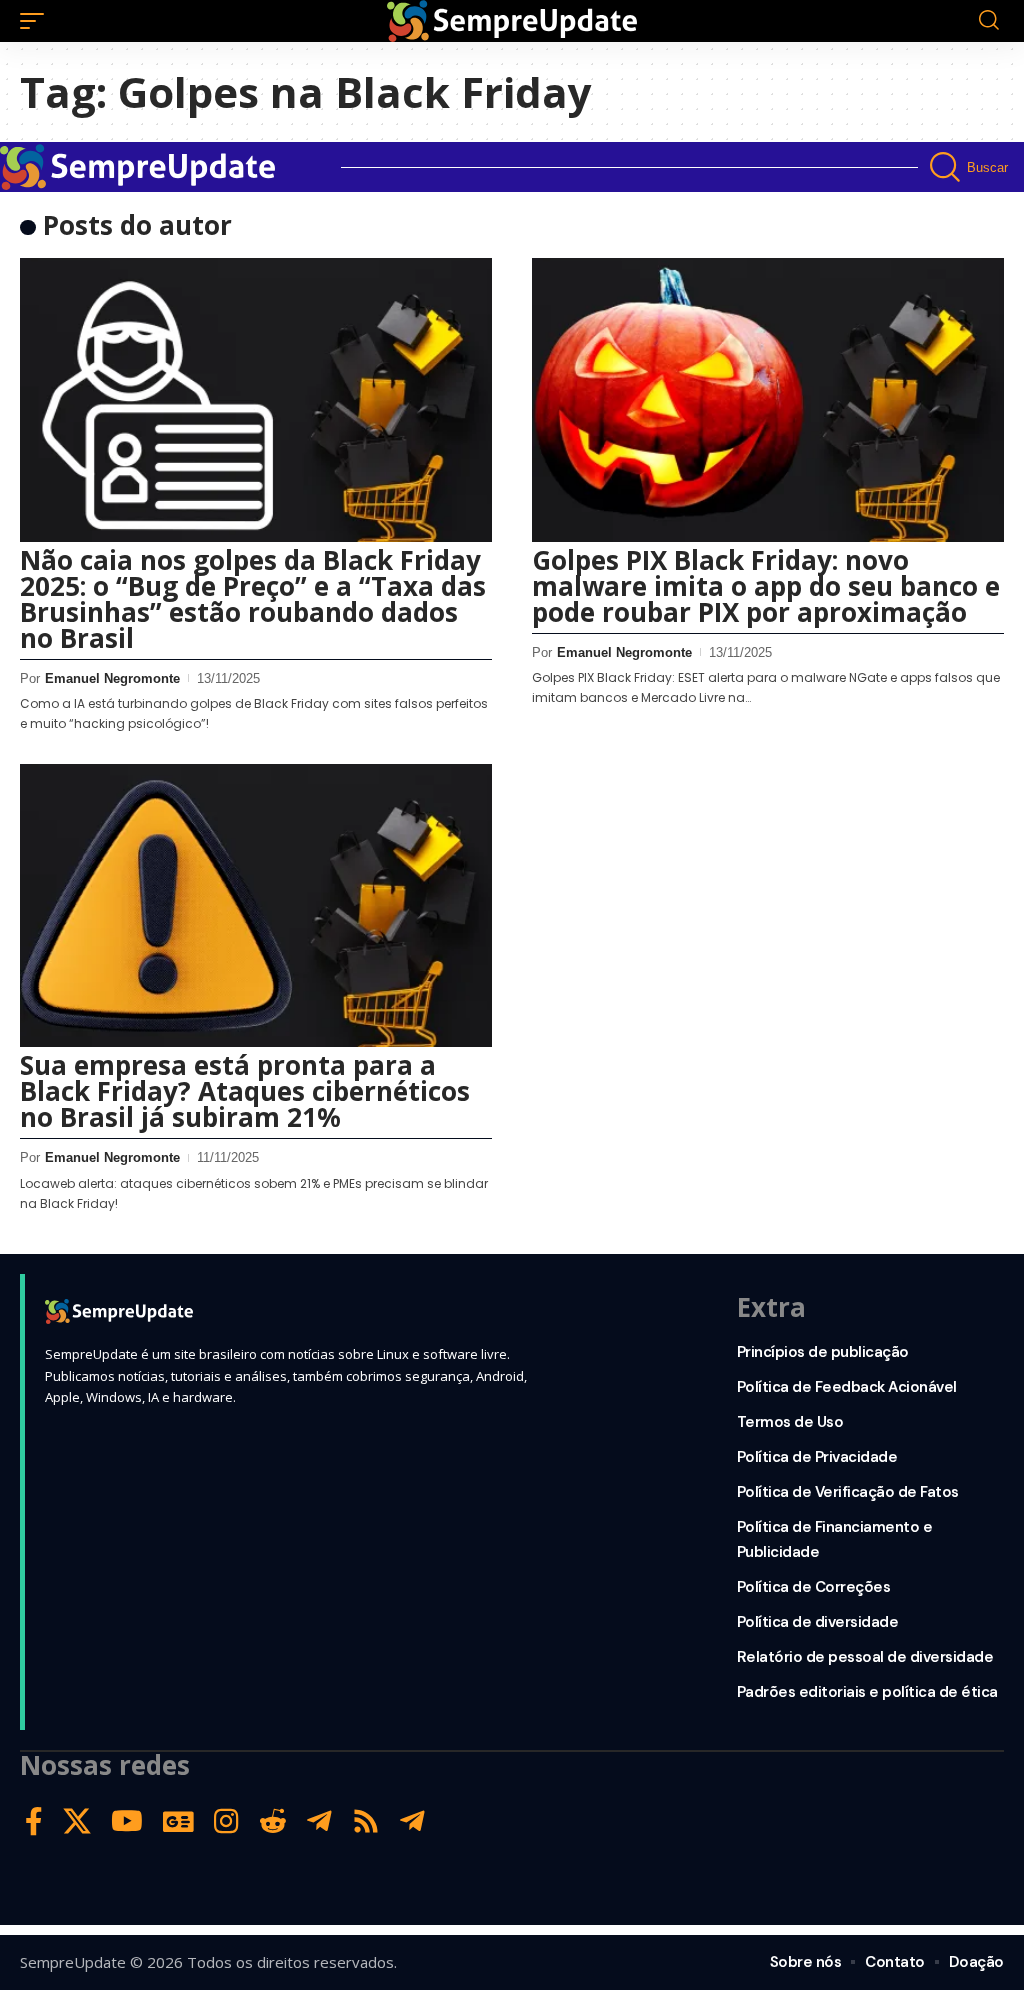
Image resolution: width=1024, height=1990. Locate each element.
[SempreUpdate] (512, 21)
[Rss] (366, 1821)
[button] (37, 21)
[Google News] (178, 1821)
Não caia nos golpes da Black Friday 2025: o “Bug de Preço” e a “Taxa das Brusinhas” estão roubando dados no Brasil (253, 599)
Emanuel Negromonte (112, 678)
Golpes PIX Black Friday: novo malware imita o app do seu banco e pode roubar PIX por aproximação (766, 586)
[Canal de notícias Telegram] (412, 1821)
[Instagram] (226, 1821)
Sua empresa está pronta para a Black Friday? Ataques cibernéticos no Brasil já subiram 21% (245, 1091)
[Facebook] (34, 1821)
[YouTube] (127, 1821)
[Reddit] (273, 1821)
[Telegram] (319, 1821)
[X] (77, 1821)
